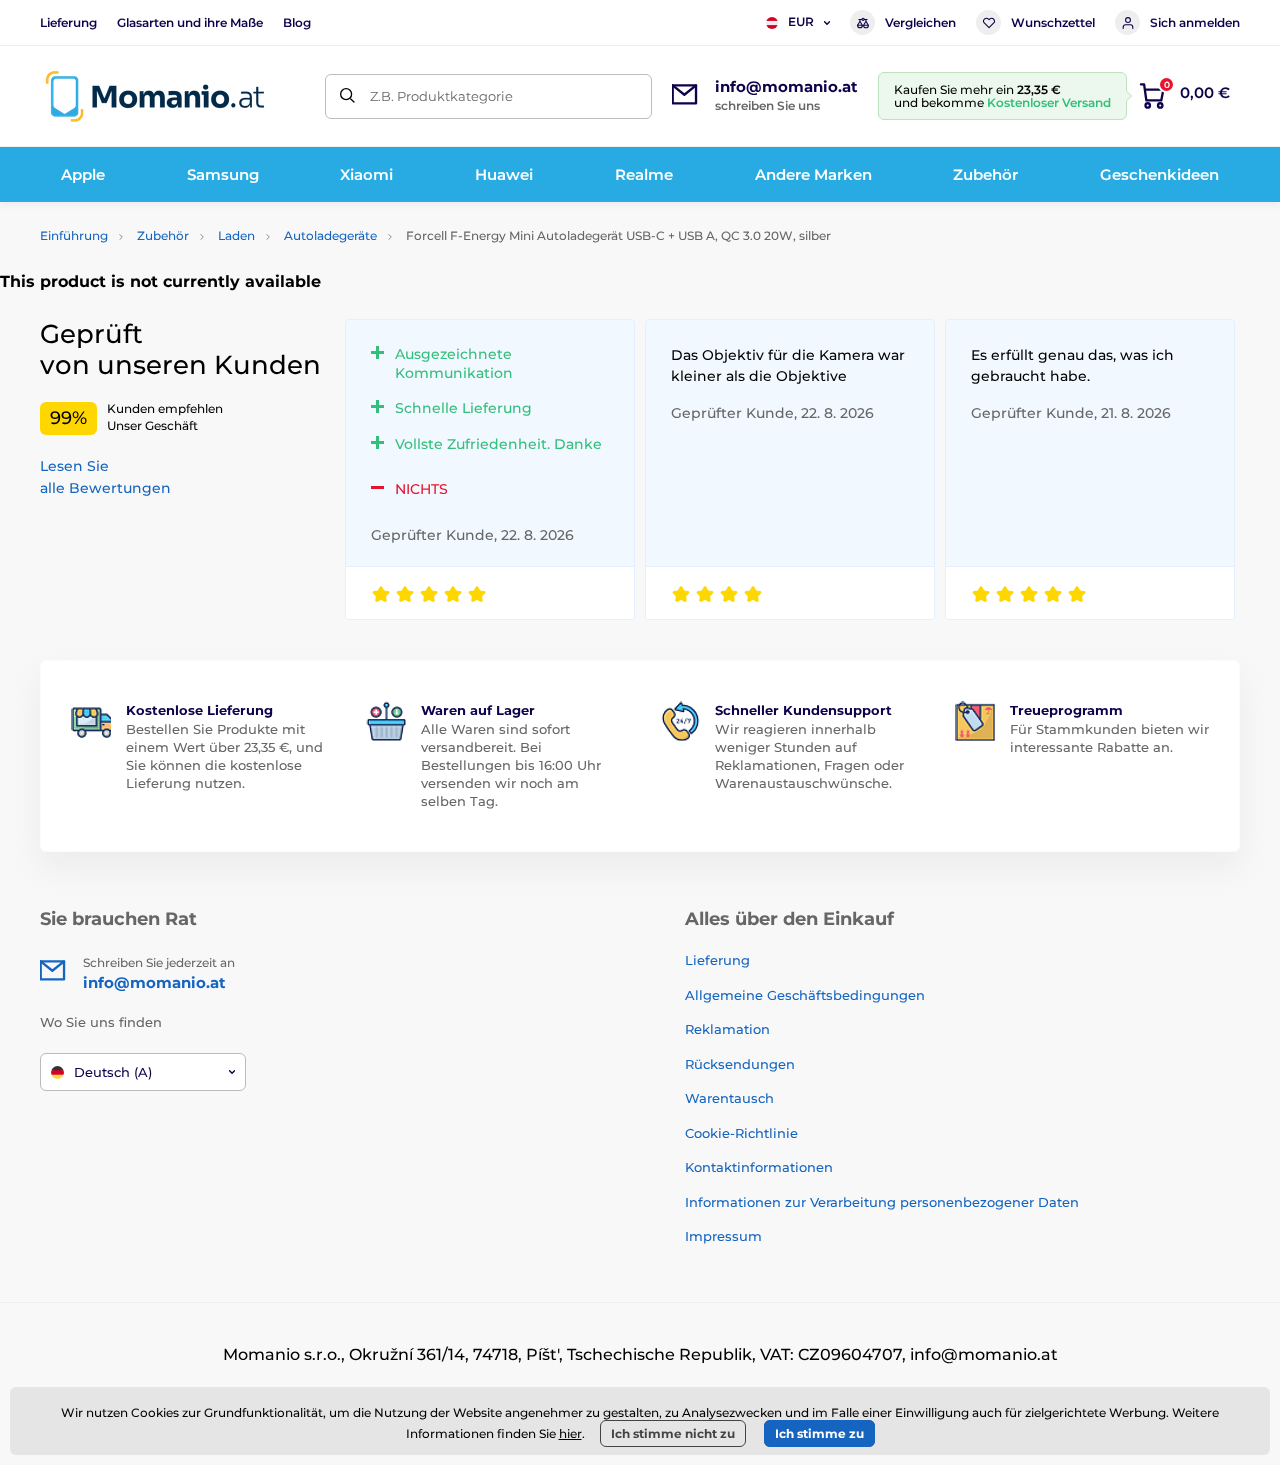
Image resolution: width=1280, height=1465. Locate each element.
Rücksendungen (740, 1064)
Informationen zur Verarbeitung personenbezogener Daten (882, 1202)
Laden (236, 235)
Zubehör (163, 235)
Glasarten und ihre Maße (190, 22)
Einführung (74, 235)
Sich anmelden (1195, 22)
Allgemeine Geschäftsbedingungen (805, 995)
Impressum (723, 1236)
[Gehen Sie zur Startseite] (155, 96)
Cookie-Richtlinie (741, 1133)
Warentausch (729, 1098)
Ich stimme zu (819, 1433)
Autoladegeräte (330, 235)
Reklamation (727, 1029)
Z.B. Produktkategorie (441, 96)
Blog (297, 22)
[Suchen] (347, 96)
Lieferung (68, 22)
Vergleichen (920, 22)
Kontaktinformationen (759, 1167)
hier (570, 1433)
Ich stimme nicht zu (673, 1433)
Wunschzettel (1053, 22)
